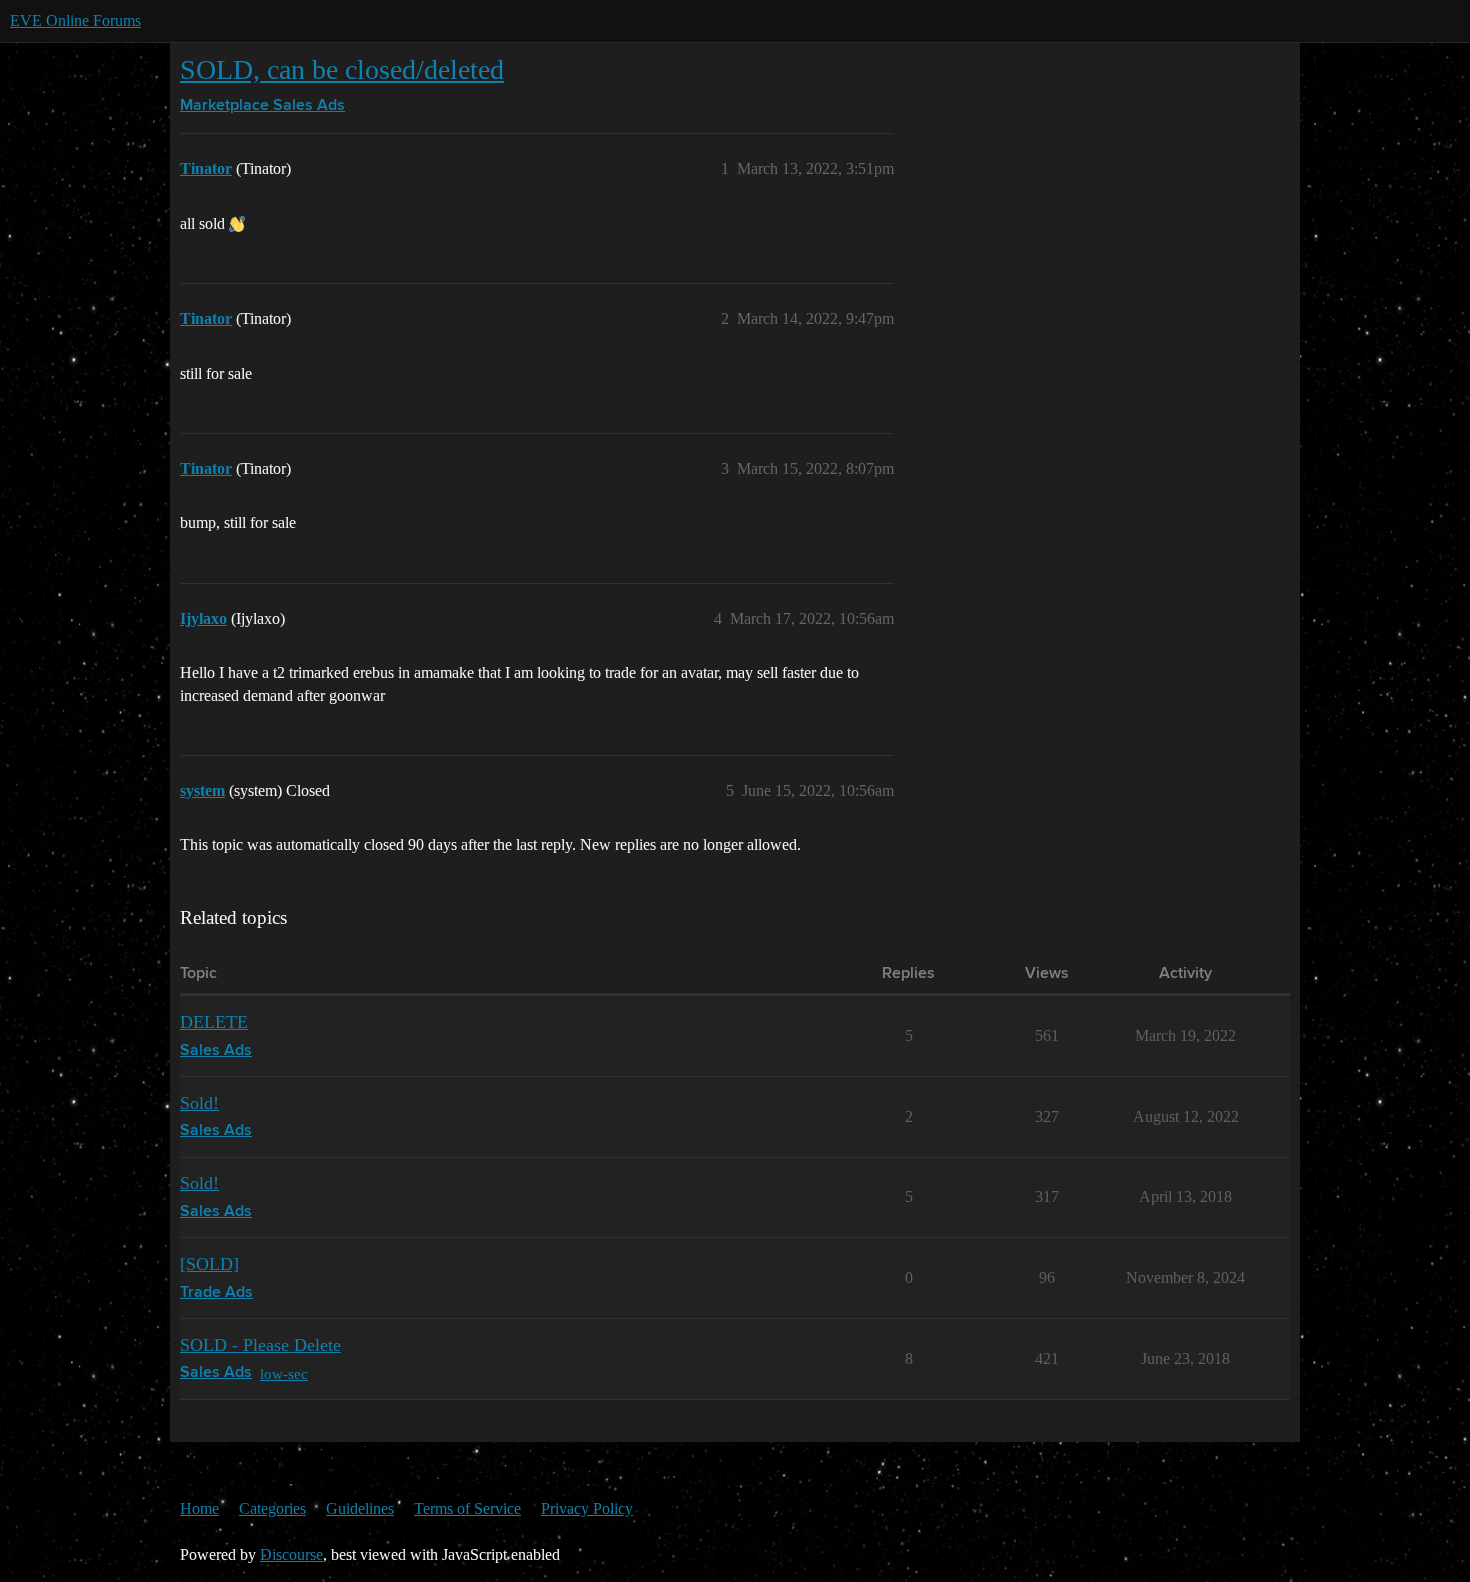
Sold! (199, 1103)
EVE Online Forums (75, 20)
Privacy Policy (587, 1508)
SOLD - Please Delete (260, 1345)
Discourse (291, 1554)
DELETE (214, 1022)
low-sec (284, 1373)
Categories (272, 1508)
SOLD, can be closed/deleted (342, 69)
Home (199, 1508)
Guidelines (360, 1508)
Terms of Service (467, 1508)
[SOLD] (209, 1264)
